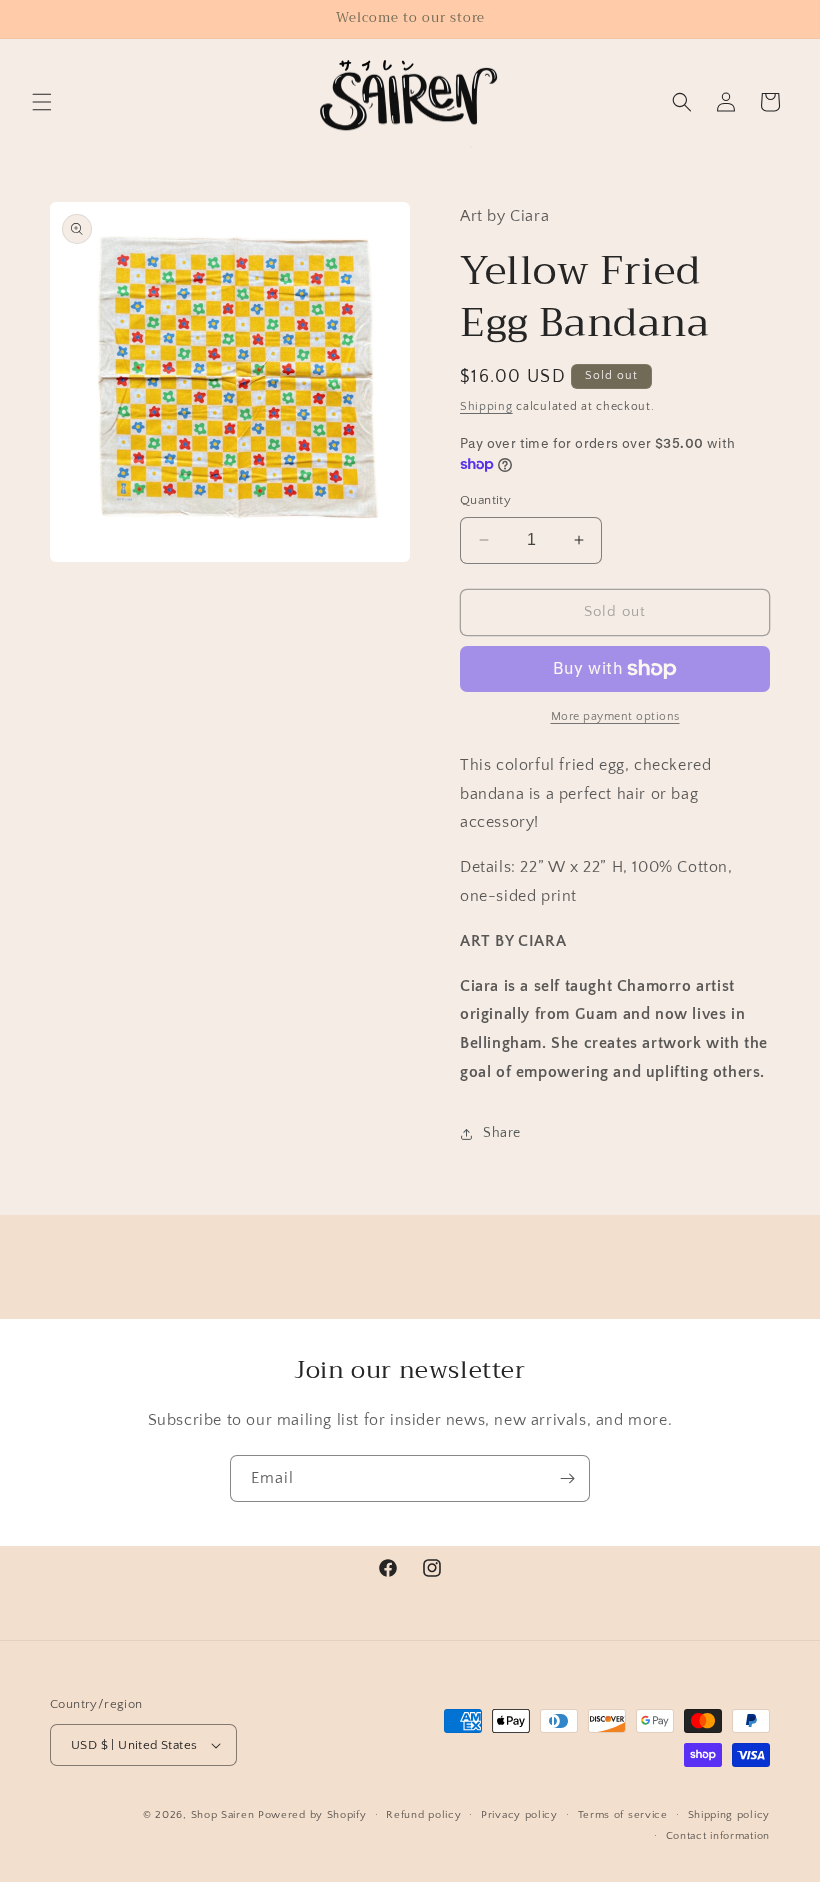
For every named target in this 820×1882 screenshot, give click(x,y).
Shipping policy (729, 1815)
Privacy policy (519, 1815)
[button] (42, 102)
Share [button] (502, 1133)
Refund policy (423, 1815)
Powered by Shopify (312, 1815)
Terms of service (623, 1815)
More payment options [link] (615, 716)
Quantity (485, 500)
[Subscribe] (567, 1478)
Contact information (718, 1836)
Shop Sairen (223, 1815)
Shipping (486, 406)
